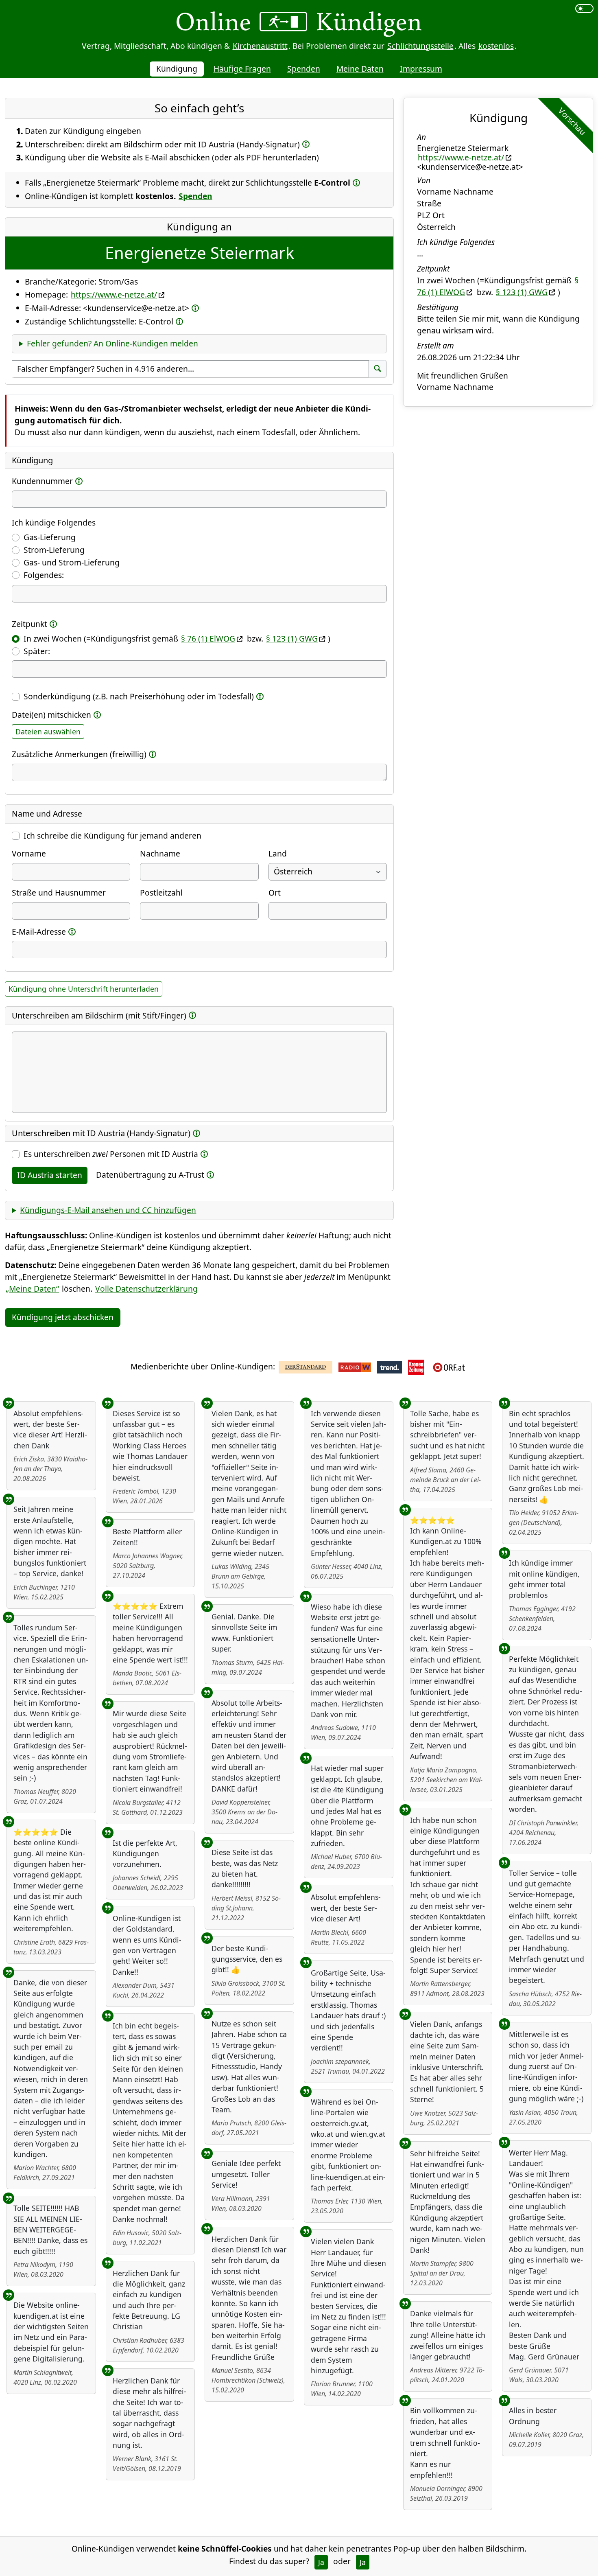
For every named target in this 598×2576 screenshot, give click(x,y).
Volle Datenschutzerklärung (146, 1289)
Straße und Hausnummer (59, 893)
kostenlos (496, 46)
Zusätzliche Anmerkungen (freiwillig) (79, 754)
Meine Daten (360, 69)
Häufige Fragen (242, 69)
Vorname (29, 853)
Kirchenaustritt (260, 46)
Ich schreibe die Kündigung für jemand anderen (112, 836)
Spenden (304, 69)
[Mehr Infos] (306, 144)
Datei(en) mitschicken (51, 715)
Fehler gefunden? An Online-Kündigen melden (112, 343)
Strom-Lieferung (54, 550)
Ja (321, 2562)
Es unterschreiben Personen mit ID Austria (111, 1154)
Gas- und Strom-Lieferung (72, 562)
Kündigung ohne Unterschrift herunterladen (84, 989)
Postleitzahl (161, 893)
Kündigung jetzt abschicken (63, 1317)
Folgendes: (44, 575)
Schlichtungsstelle (420, 46)
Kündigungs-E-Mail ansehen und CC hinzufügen (108, 1210)
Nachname (160, 853)
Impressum (421, 69)
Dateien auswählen (48, 732)
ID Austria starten (50, 1175)
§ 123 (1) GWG (292, 639)
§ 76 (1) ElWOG (208, 639)
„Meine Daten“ (32, 1289)
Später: (37, 651)
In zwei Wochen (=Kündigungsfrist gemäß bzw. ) (177, 639)
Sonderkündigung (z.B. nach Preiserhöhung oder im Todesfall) (139, 696)
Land (278, 853)
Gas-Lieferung (50, 537)
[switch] (584, 9)
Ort (275, 893)
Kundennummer (42, 481)
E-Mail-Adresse (39, 932)
